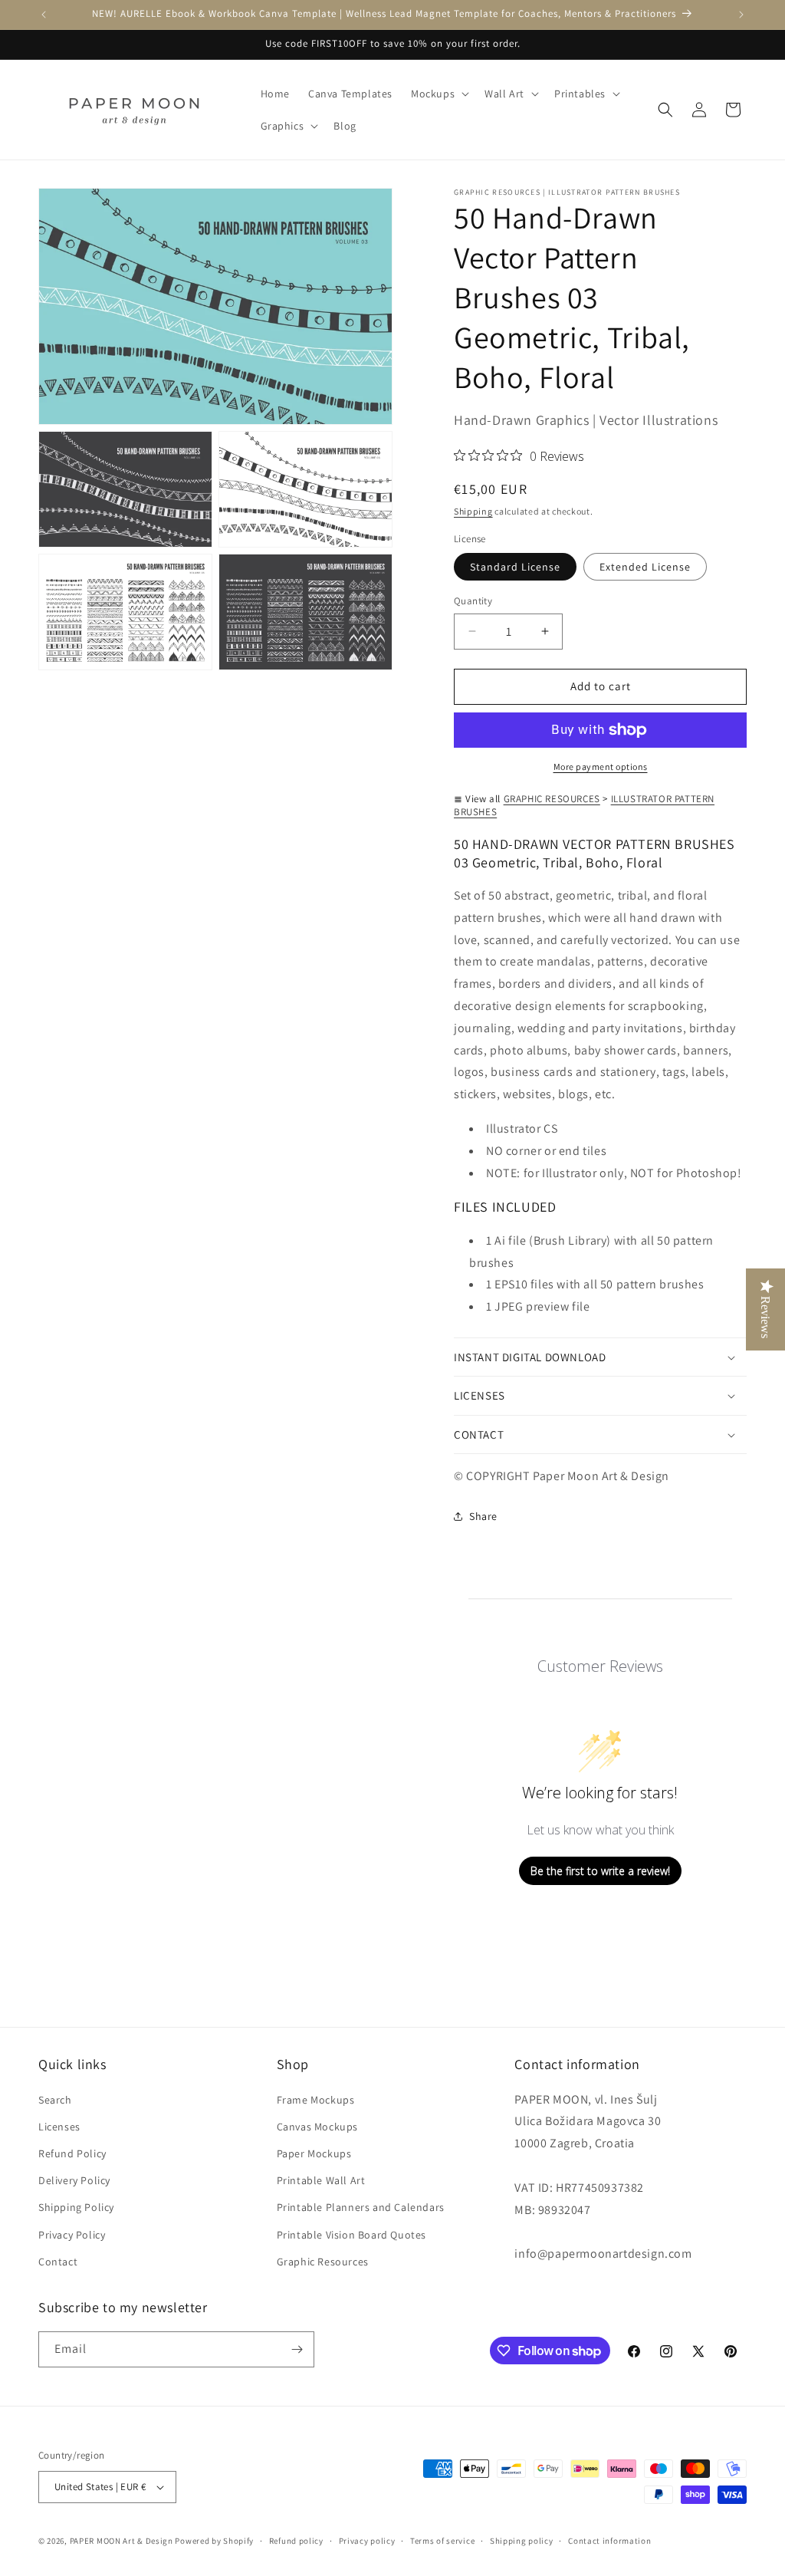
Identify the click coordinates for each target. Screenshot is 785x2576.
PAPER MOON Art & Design (122, 2541)
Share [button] (483, 1516)
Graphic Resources (323, 2262)
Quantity (473, 601)
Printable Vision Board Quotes (351, 2235)
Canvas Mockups (317, 2127)
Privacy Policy (72, 2235)
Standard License (515, 567)
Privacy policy (367, 2541)
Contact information (609, 2541)
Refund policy (296, 2541)
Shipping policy (522, 2541)
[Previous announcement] (44, 15)
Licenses (59, 2127)
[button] (438, 94)
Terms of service (442, 2541)
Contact (58, 2262)
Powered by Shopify (214, 2541)
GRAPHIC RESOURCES (552, 799)
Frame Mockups (316, 2100)
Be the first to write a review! (600, 1871)
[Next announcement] (741, 15)
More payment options (601, 767)
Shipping (473, 511)
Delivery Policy (74, 2180)
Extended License (645, 567)
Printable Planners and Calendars (361, 2207)
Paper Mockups (314, 2153)
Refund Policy (72, 2153)
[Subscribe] (297, 2349)
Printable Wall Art (321, 2180)
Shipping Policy (76, 2207)
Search (55, 2100)
